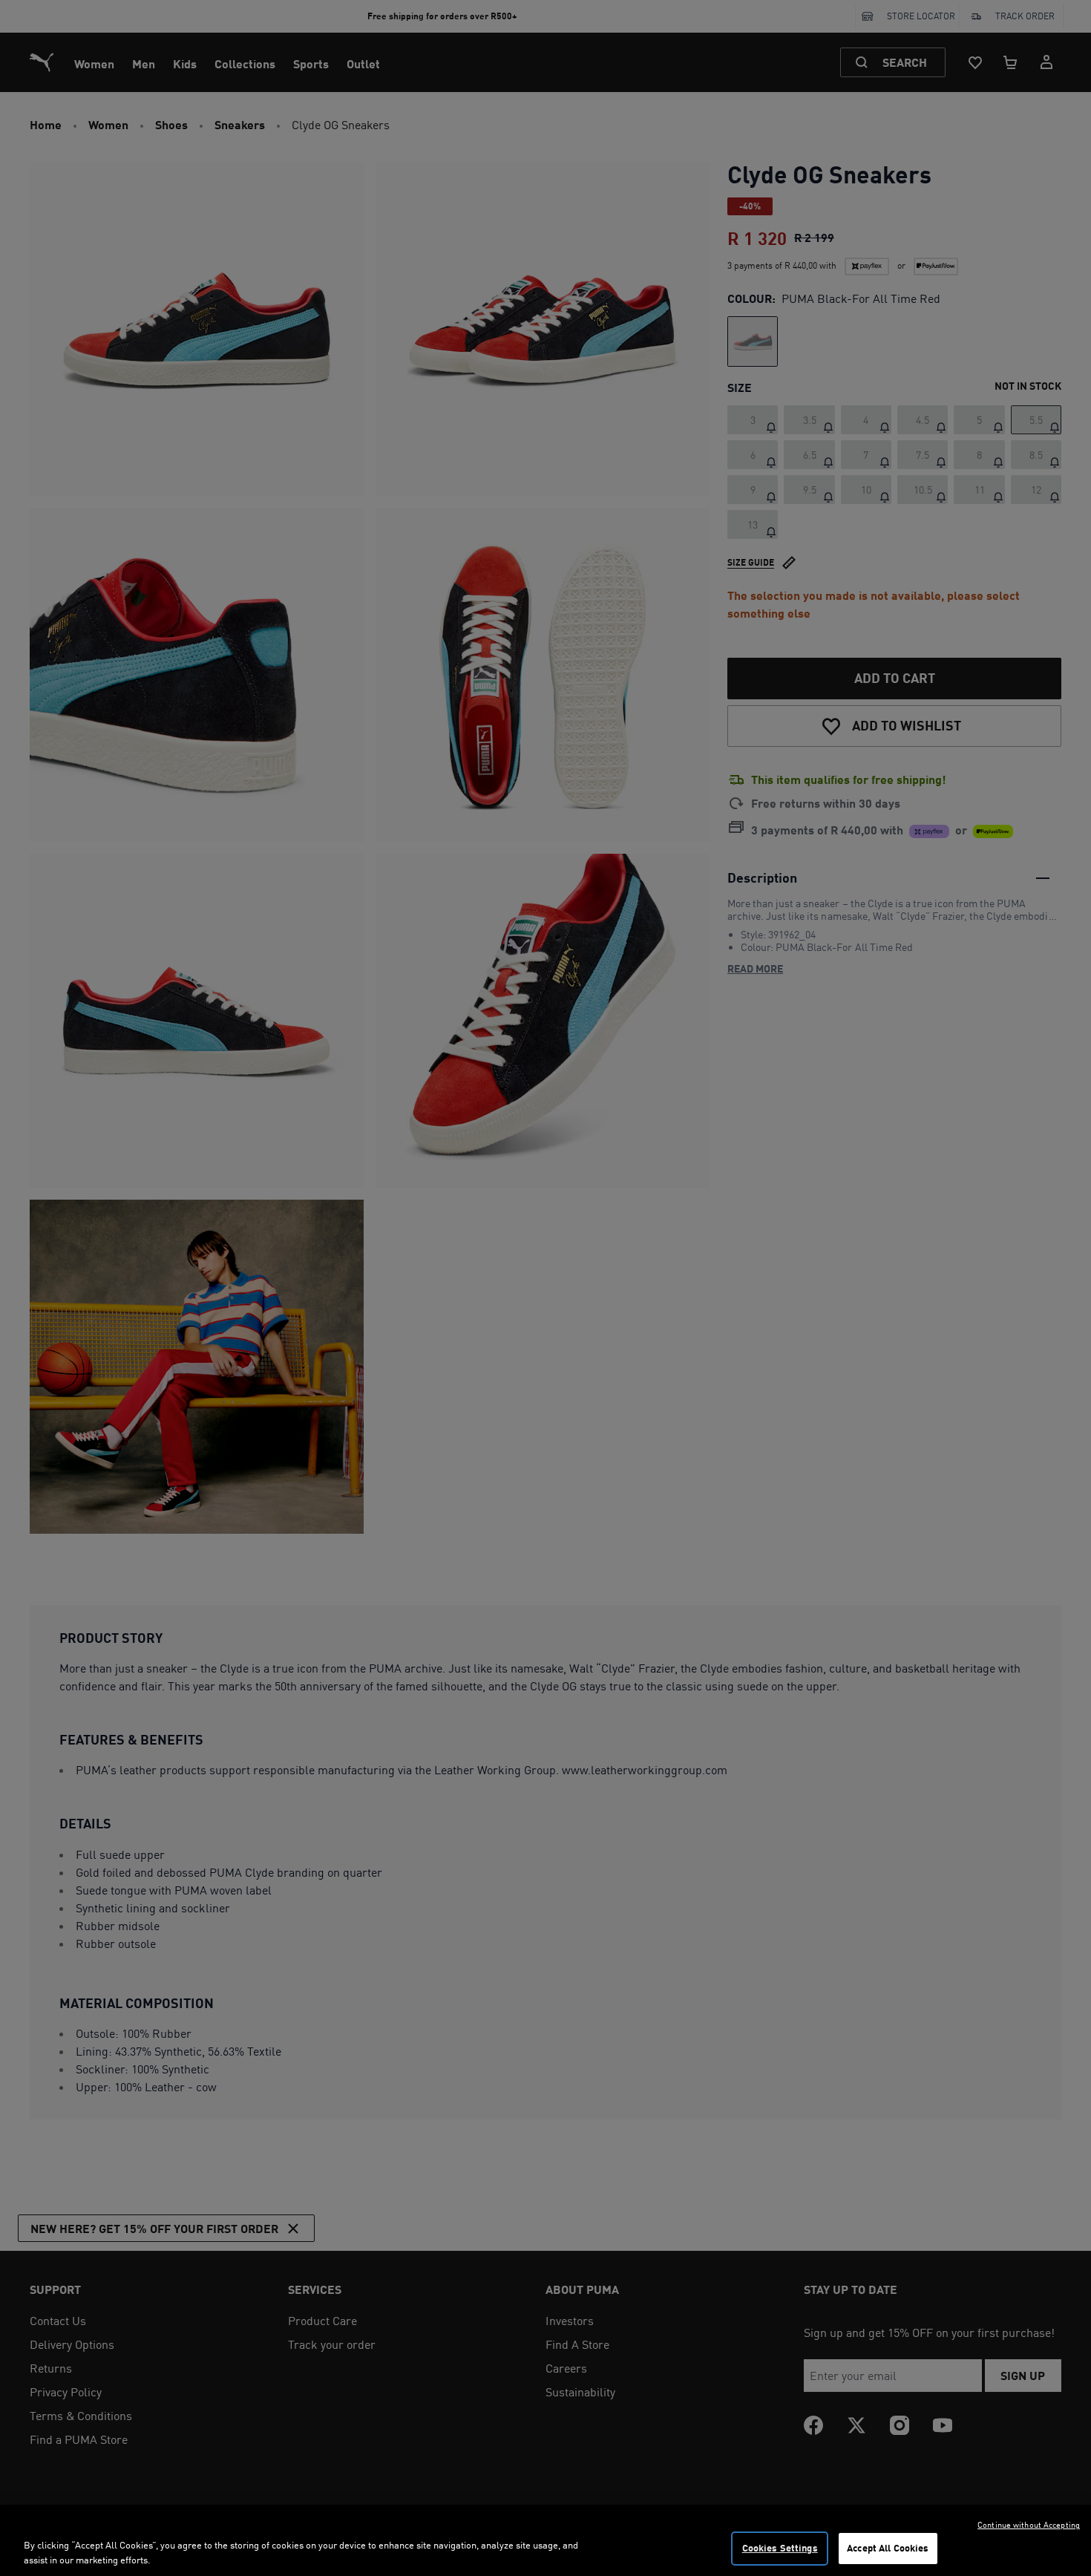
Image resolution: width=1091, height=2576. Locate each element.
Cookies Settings (780, 2548)
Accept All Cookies (888, 2548)
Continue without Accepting (1029, 2525)
